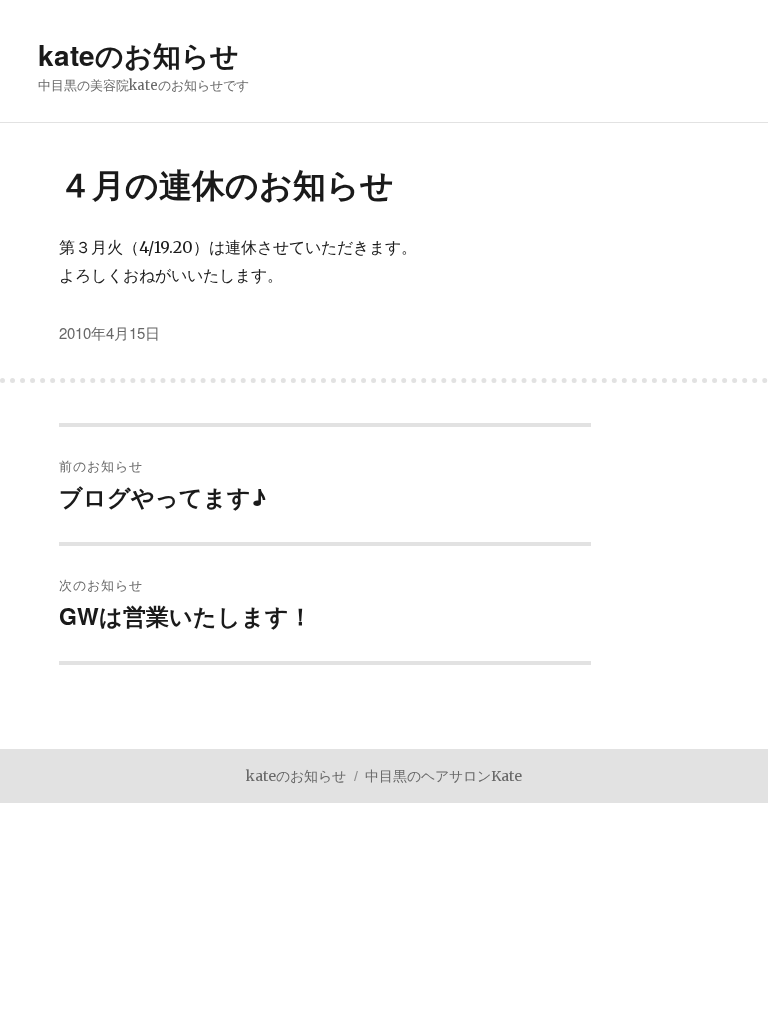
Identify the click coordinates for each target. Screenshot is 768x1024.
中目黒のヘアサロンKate (443, 776)
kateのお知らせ (138, 54)
